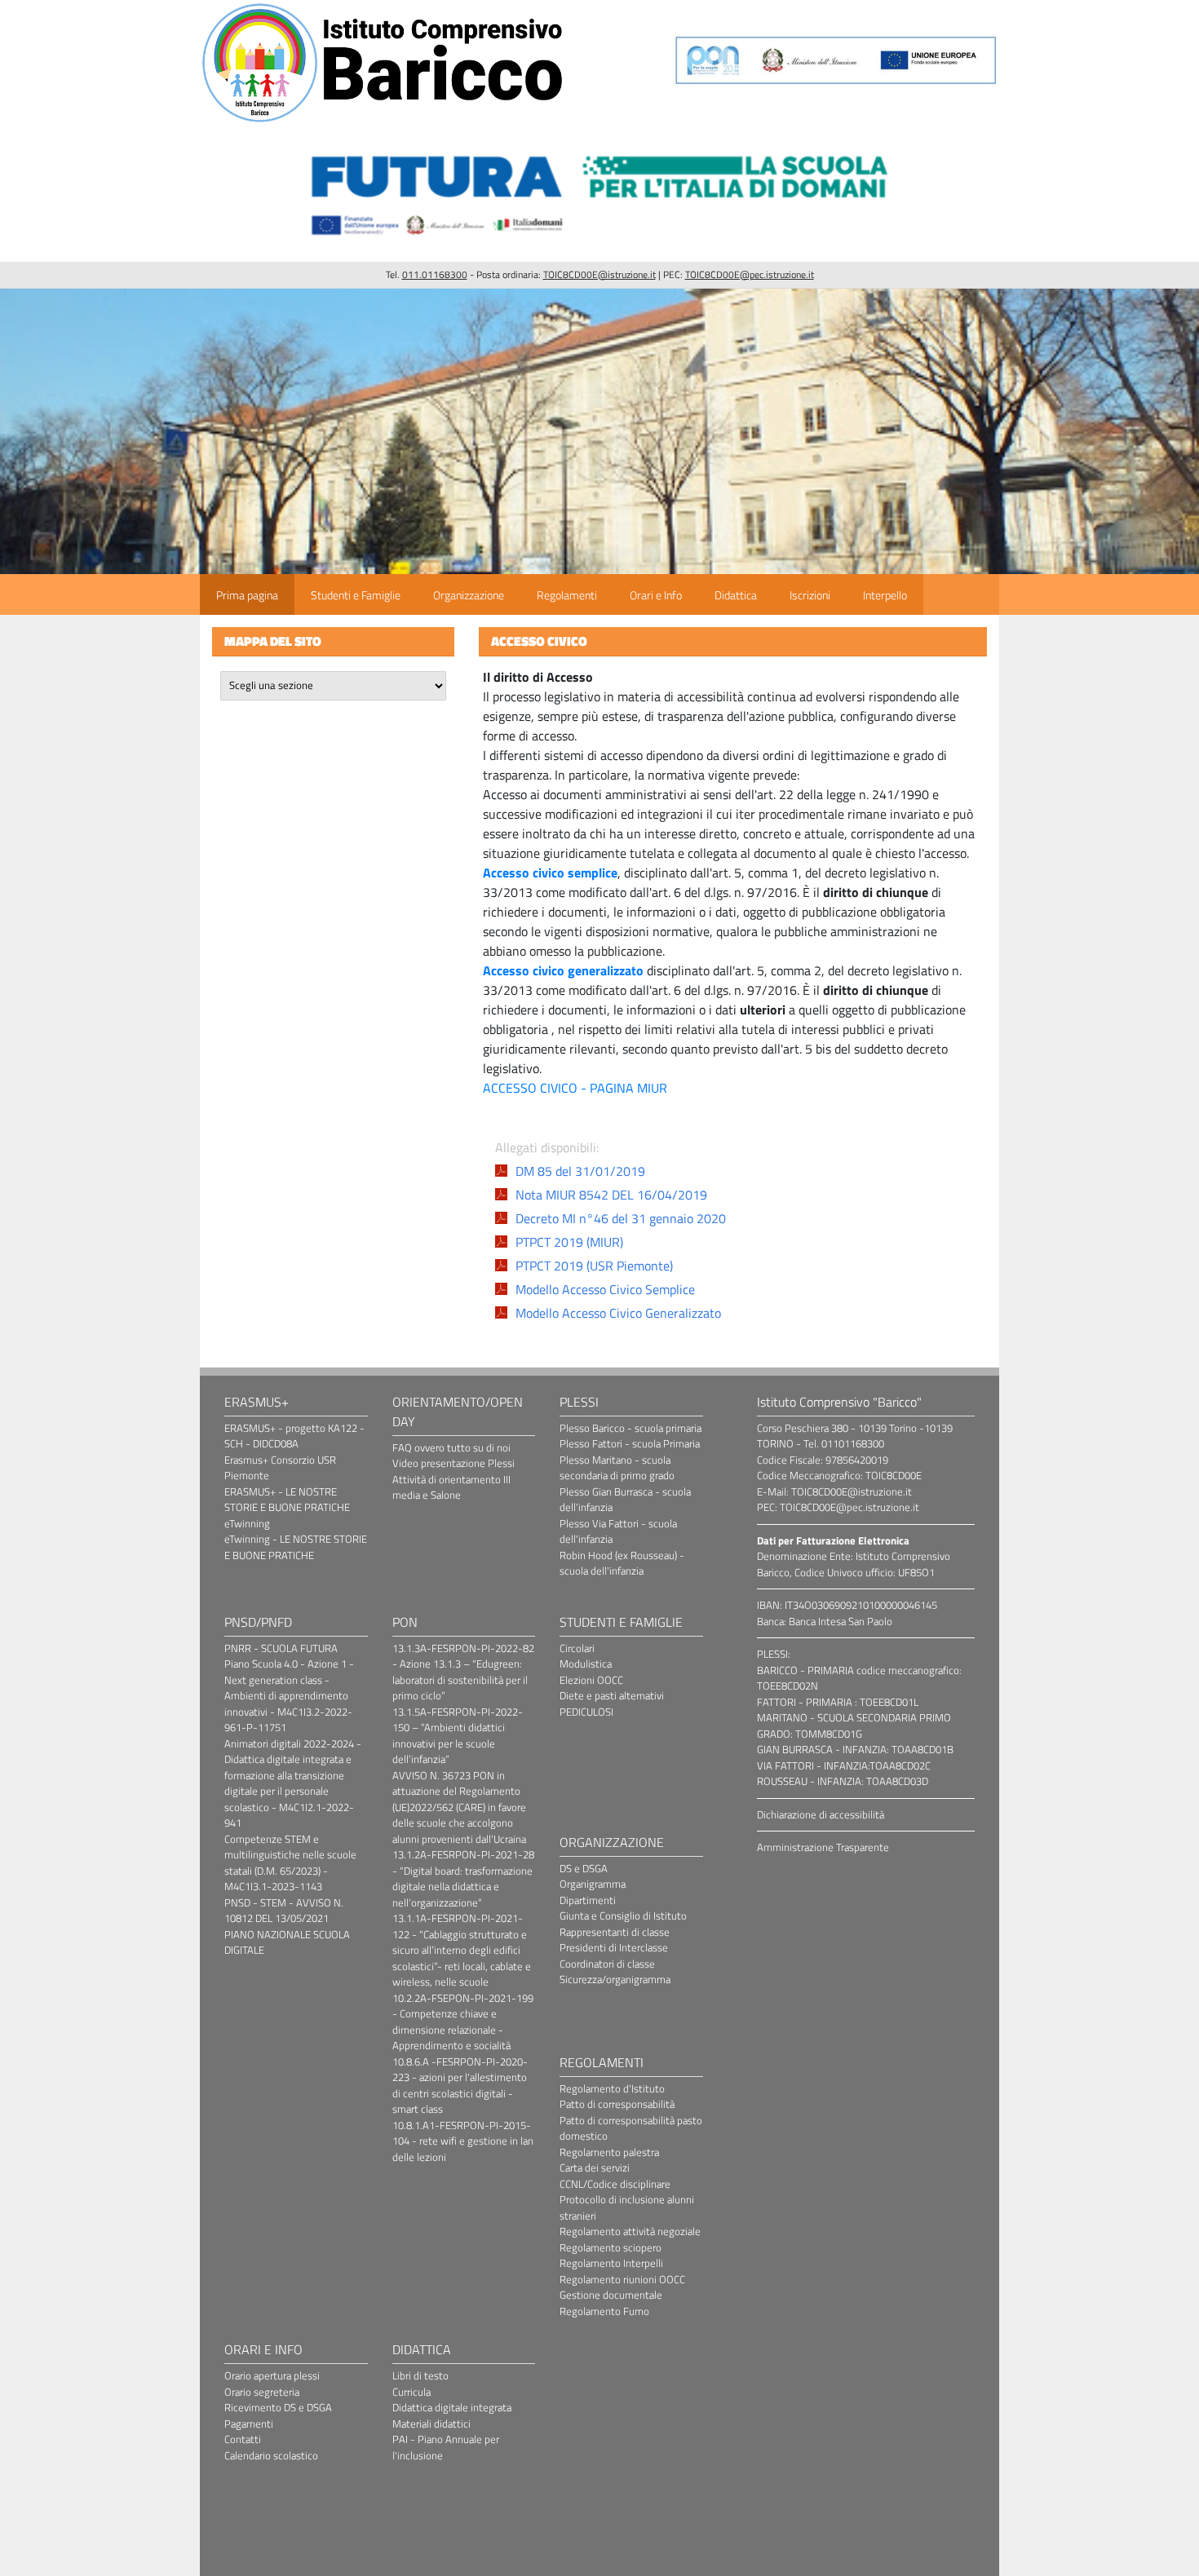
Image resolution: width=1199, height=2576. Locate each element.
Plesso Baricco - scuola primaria (630, 1428)
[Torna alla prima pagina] (383, 122)
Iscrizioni (810, 595)
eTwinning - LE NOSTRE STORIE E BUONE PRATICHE (296, 1547)
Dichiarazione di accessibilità (821, 1814)
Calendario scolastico (271, 2455)
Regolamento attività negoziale (630, 2231)
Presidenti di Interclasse (614, 1947)
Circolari (577, 1648)
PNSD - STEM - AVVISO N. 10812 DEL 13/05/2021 (284, 1911)
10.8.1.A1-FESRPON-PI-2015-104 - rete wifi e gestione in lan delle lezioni (463, 2141)
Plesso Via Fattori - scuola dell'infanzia (618, 1531)
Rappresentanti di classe (615, 1932)
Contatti (243, 2439)
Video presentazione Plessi (453, 1463)
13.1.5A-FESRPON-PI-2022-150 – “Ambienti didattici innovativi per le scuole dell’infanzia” (458, 1736)
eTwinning (247, 1523)
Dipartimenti (588, 1900)
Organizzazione (469, 595)
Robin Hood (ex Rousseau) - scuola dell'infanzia (622, 1563)
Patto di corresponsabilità (617, 2104)
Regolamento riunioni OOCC (622, 2279)
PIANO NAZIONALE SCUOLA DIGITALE (287, 1942)
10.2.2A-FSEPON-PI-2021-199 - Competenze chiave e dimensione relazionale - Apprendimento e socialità (463, 2022)
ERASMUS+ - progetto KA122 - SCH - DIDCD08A (294, 1436)
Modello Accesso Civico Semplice (605, 1289)
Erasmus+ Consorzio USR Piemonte (280, 1468)
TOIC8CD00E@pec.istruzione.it (750, 274)
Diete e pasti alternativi (612, 1695)
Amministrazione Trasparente (823, 1847)
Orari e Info (656, 595)
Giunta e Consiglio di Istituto (623, 1915)
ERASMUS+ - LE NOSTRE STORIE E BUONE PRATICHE (287, 1500)
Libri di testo (420, 2375)
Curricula (411, 2392)
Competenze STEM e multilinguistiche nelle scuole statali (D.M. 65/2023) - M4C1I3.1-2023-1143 (290, 1863)
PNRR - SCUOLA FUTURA (281, 1648)
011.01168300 (435, 274)
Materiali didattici (431, 2424)
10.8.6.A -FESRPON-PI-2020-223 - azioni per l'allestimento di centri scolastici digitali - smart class (460, 2086)
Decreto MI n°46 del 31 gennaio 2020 (621, 1218)
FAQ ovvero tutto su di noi (451, 1447)
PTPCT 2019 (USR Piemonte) (594, 1266)
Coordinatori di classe (607, 1964)
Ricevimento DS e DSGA (278, 2407)
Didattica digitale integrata (452, 2407)
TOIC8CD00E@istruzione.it (599, 274)
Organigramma (593, 1884)
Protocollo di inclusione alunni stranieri (627, 2207)
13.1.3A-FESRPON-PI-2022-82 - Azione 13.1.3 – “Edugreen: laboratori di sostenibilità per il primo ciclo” (463, 1672)
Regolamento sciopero (611, 2247)
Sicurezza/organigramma (615, 1979)
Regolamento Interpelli (611, 2263)
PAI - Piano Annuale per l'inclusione (446, 2447)
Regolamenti (567, 595)
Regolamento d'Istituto (612, 2088)
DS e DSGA (584, 1868)
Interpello (885, 595)
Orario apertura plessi (272, 2375)
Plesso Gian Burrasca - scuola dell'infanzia (625, 1500)
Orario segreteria (262, 2392)
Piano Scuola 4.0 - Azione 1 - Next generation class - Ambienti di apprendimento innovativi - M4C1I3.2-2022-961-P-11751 (289, 1695)
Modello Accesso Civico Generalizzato (618, 1313)
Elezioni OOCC (591, 1680)
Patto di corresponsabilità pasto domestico (631, 2128)
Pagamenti (249, 2424)
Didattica (736, 595)
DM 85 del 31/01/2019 (580, 1171)
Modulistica (586, 1664)
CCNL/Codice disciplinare (615, 2184)
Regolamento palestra (609, 2152)
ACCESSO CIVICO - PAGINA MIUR (575, 1088)
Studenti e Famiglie (356, 595)
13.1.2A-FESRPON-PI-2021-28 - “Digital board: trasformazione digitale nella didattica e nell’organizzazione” (463, 1878)
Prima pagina (247, 595)
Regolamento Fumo (604, 2311)
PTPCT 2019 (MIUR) (569, 1242)
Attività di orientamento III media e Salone (451, 1487)
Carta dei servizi (595, 2167)
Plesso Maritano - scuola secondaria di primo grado (617, 1468)
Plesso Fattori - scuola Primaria (630, 1443)
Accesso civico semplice (550, 873)
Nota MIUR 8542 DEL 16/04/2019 (611, 1195)
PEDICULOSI (586, 1712)
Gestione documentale (611, 2295)
